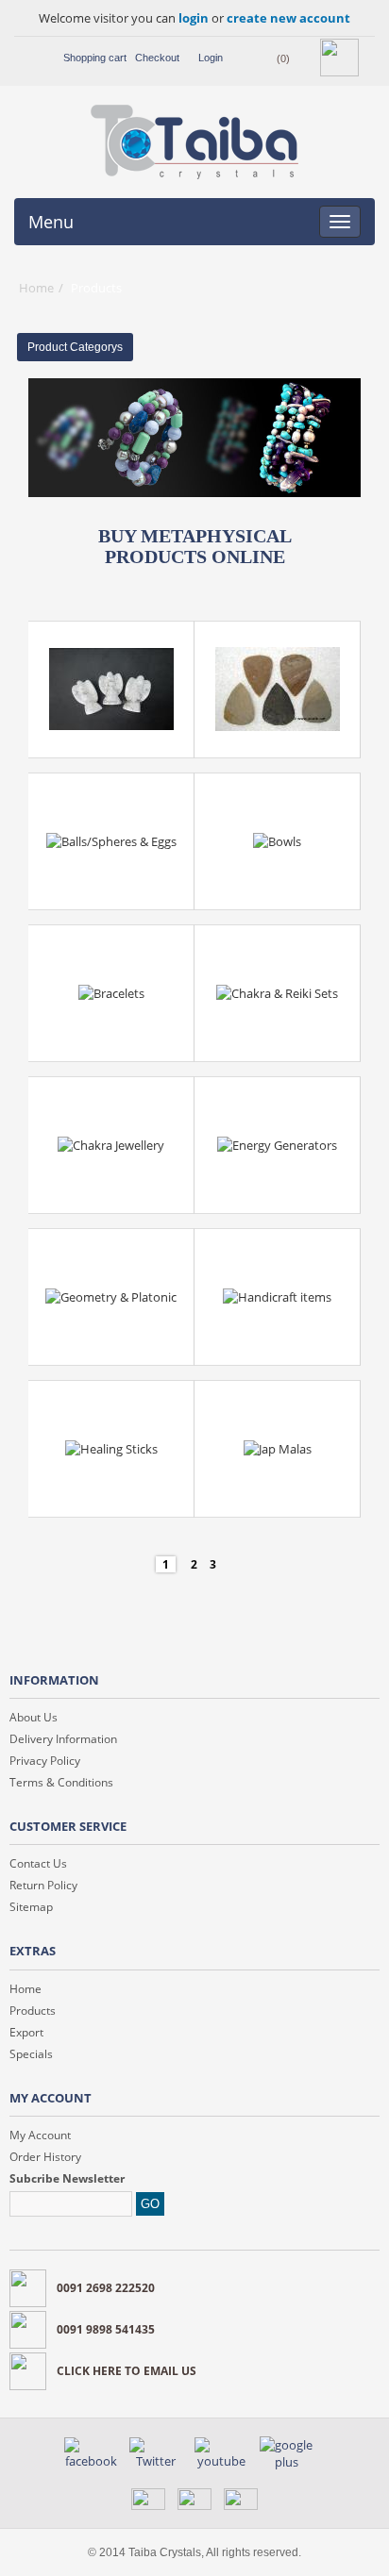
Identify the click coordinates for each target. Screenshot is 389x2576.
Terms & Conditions (61, 1782)
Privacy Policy (45, 1761)
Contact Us (38, 1863)
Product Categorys (75, 347)
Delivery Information (63, 1739)
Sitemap (31, 1907)
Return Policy (43, 1885)
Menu (51, 222)
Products (33, 2011)
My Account (40, 2135)
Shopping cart (95, 58)
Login (211, 58)
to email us (127, 2371)
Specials (31, 2054)
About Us (34, 1717)
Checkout (157, 58)
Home (36, 288)
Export (26, 2032)
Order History (45, 2157)
